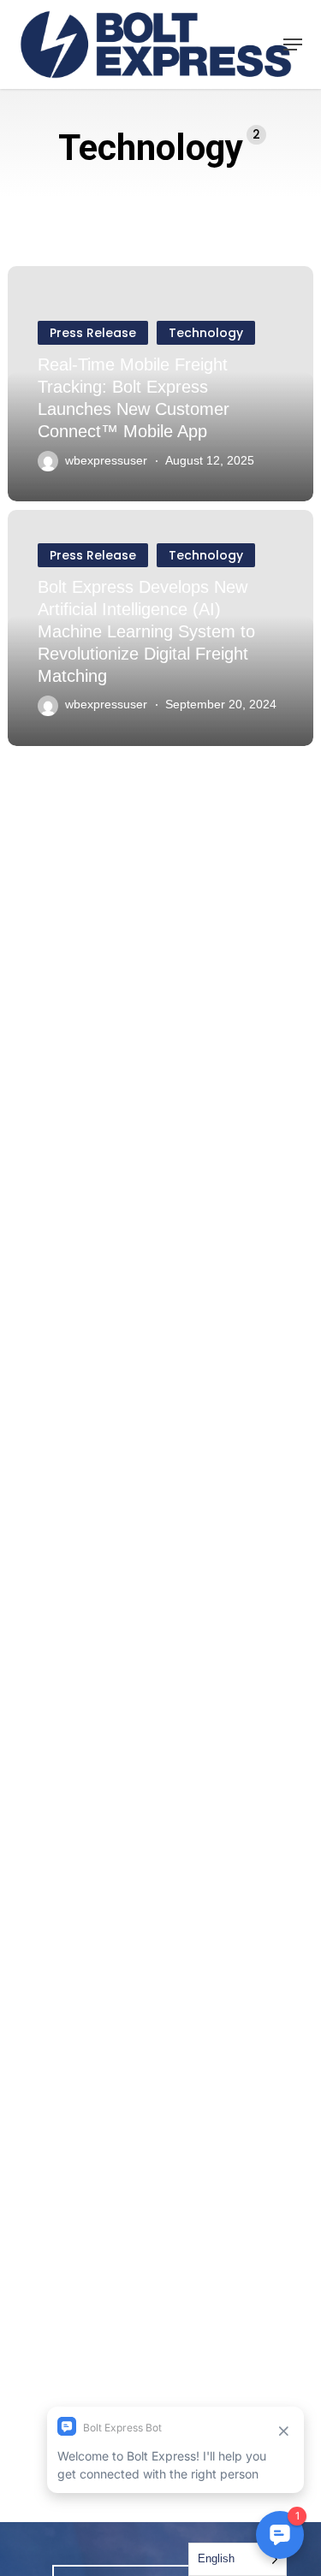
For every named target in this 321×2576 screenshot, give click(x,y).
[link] (156, 44)
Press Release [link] (93, 333)
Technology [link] (206, 333)
